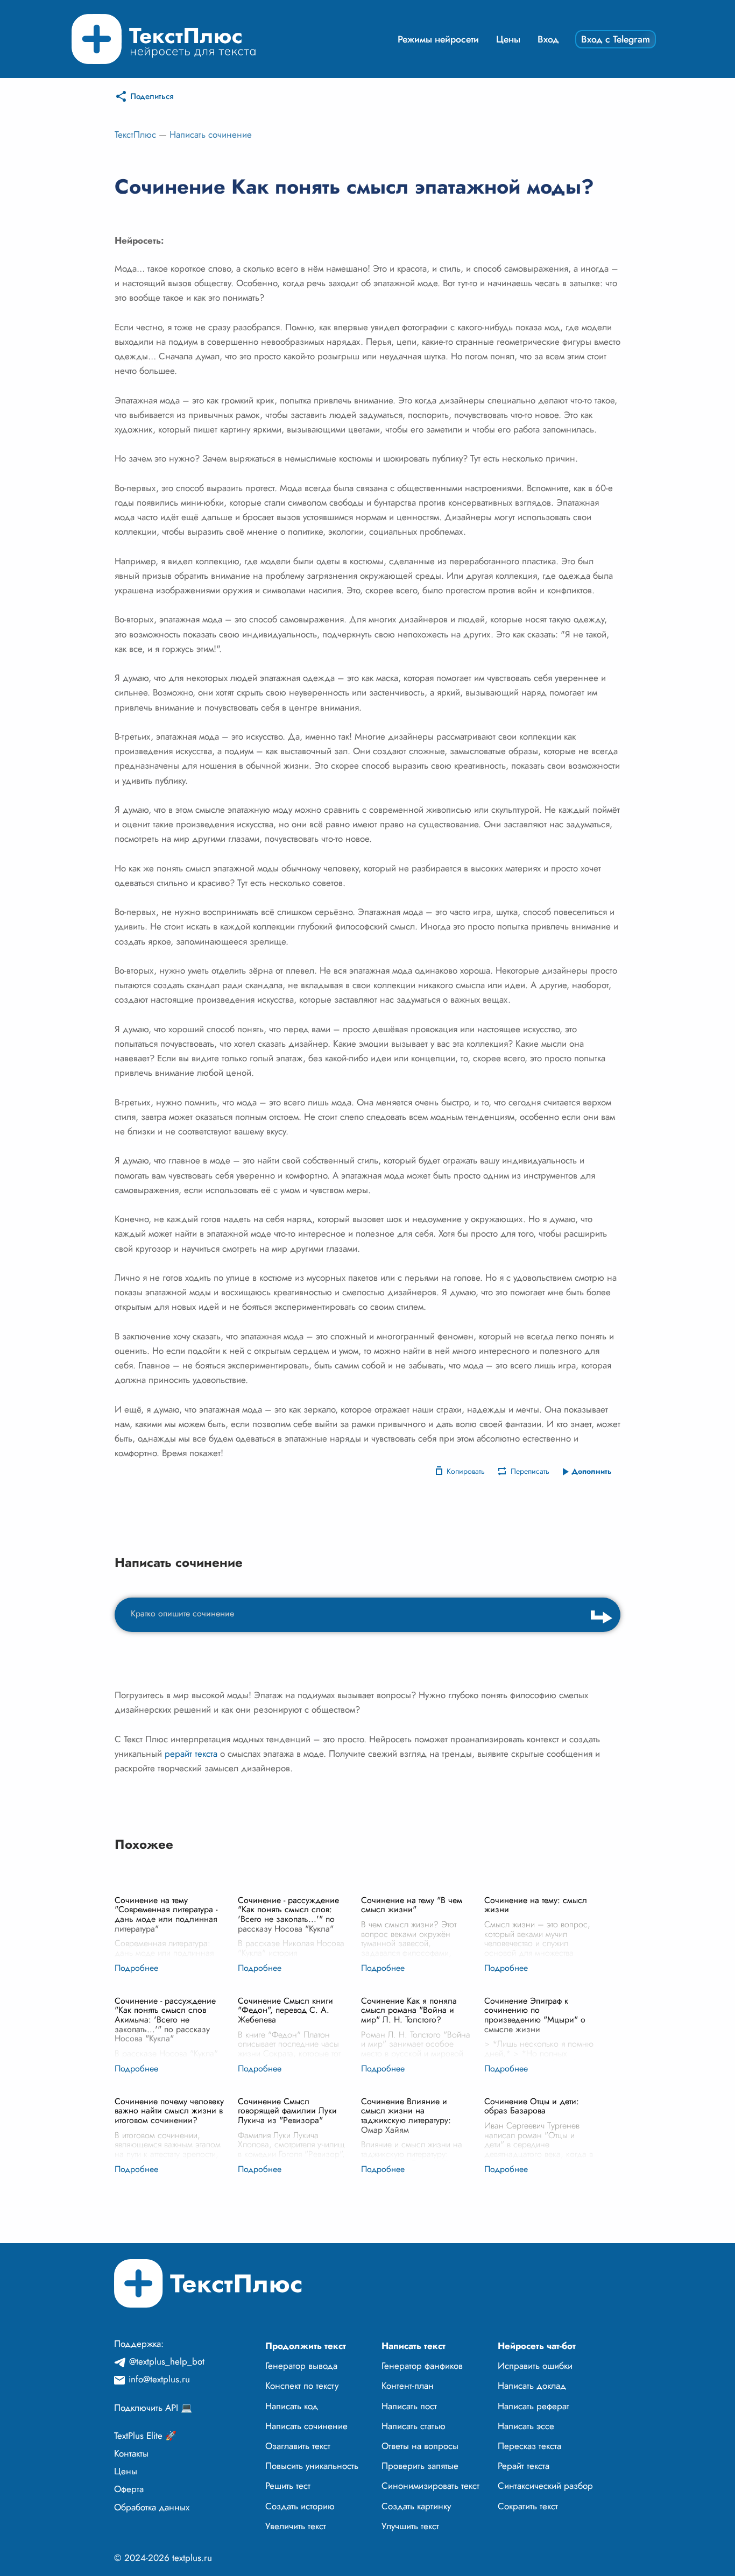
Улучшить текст (410, 2526)
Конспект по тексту (302, 2386)
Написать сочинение (211, 134)
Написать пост (409, 2406)
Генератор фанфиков (422, 2366)
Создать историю (300, 2506)
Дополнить (592, 1471)
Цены (508, 39)
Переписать (530, 1471)
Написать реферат (533, 2406)
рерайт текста (191, 1754)
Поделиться (152, 96)
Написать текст (414, 2346)
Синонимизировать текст (430, 2486)
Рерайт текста (524, 2466)
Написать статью (414, 2426)
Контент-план (408, 2386)
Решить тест (288, 2486)
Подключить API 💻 (153, 2408)
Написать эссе (526, 2426)
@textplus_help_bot (167, 2361)
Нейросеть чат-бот (537, 2346)
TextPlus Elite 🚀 (145, 2436)
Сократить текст (528, 2506)
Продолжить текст (306, 2346)
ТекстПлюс (135, 134)
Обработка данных (152, 2507)
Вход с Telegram (616, 39)
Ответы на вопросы (420, 2446)
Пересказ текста (529, 2446)
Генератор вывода (301, 2366)
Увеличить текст (296, 2526)
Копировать (466, 1471)
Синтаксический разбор (545, 2486)
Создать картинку (416, 2506)
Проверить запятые (420, 2466)
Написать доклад (532, 2386)
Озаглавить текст (298, 2446)
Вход (548, 39)
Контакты (131, 2453)
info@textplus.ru (159, 2379)
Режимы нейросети (438, 39)
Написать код (292, 2406)
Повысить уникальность (312, 2466)
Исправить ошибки (535, 2366)
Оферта (129, 2489)
